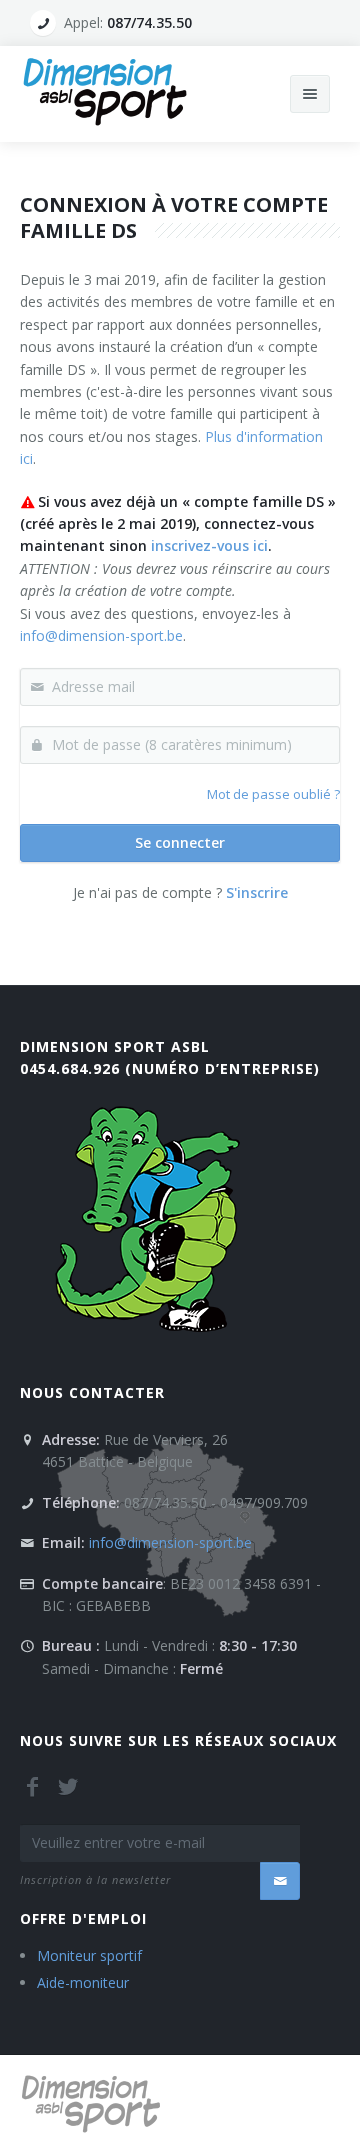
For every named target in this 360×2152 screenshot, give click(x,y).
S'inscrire (257, 892)
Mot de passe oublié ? (273, 794)
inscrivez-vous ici (209, 545)
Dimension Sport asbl (115, 1046)
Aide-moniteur (83, 1982)
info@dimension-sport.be (101, 635)
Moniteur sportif (89, 1955)
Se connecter (180, 842)
